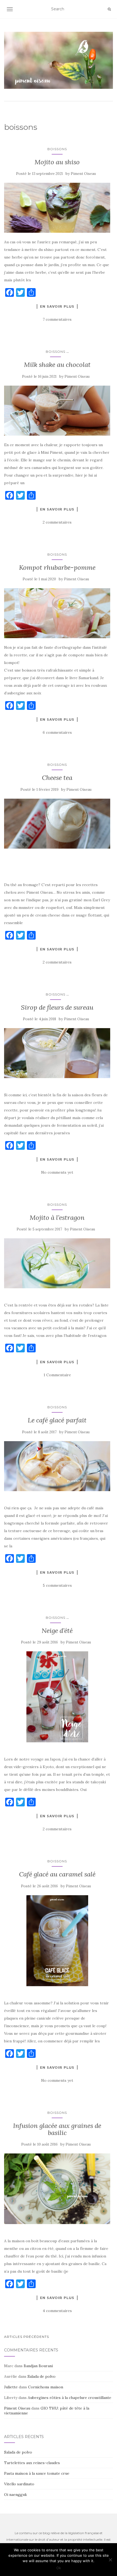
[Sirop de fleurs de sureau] (57, 1053)
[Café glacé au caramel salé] (57, 1941)
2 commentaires (57, 522)
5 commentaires (57, 1585)
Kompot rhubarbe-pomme (57, 567)
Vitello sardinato (19, 2484)
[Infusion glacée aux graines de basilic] (57, 2189)
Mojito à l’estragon (57, 1218)
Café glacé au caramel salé (57, 1874)
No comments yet (57, 1172)
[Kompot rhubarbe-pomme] (57, 613)
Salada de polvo (41, 2376)
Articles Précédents (27, 2337)
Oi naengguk (16, 2495)
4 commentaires (57, 2311)
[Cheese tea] (57, 824)
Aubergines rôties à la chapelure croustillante (70, 2398)
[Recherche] (109, 9)
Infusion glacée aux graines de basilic (57, 2129)
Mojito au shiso (57, 162)
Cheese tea (57, 778)
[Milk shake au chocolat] (57, 411)
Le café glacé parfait (57, 1420)
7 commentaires (57, 319)
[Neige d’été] (57, 1697)
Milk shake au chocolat (57, 365)
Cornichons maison (46, 2387)
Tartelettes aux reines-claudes (32, 2463)
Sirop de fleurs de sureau (57, 1007)
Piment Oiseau (83, 174)
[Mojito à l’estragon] (57, 1263)
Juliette (11, 2387)
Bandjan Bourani (38, 2366)
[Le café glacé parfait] (57, 1466)
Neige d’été (57, 1631)
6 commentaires (57, 732)
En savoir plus (57, 306)
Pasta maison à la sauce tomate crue (37, 2473)
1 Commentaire (57, 1375)
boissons (57, 149)
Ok (59, 2568)
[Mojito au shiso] (57, 208)
